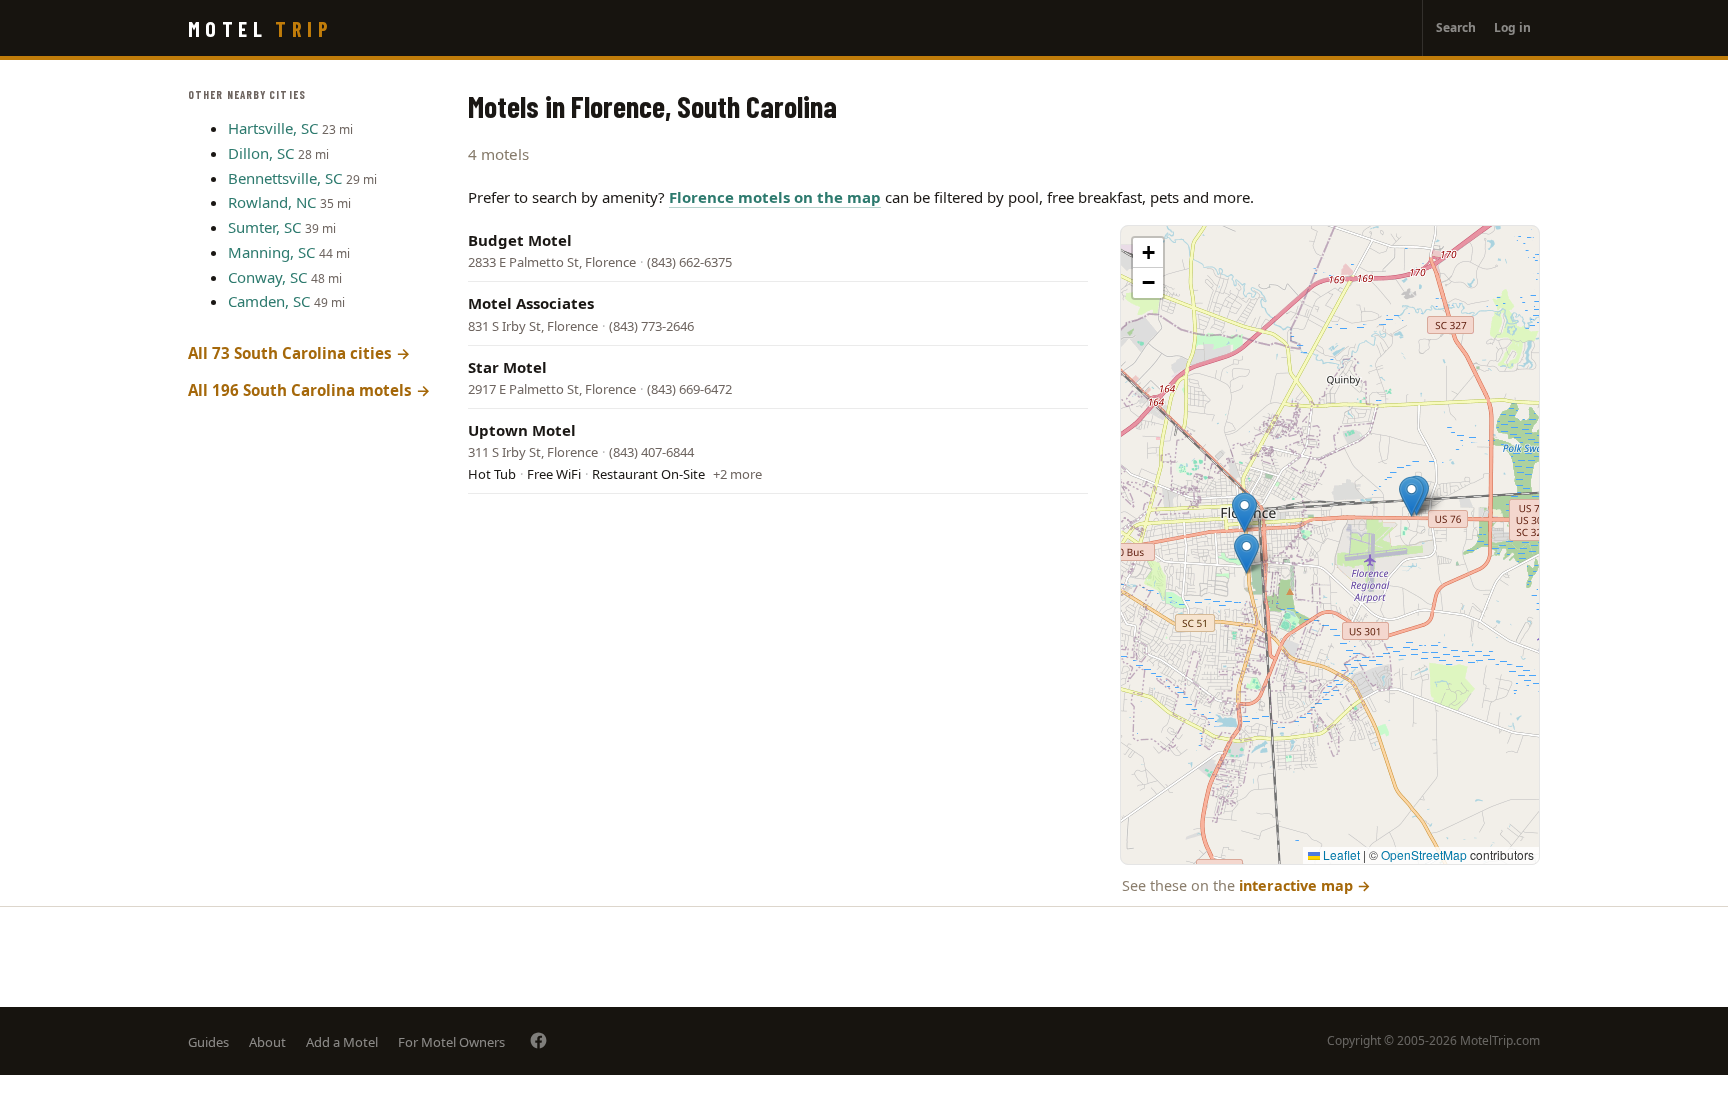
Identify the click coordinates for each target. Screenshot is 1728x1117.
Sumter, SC (264, 227)
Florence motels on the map (775, 197)
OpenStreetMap (1424, 854)
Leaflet (1340, 854)
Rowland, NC (272, 202)
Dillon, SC (261, 153)
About (267, 1042)
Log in (1512, 27)
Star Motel (507, 367)
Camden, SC (269, 301)
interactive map (1305, 885)
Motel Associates (531, 303)
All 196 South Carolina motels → (309, 390)
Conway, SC (267, 277)
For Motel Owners (451, 1042)
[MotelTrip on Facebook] (538, 1040)
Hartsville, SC (273, 128)
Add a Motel (342, 1042)
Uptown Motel (522, 430)
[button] (1411, 496)
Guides (208, 1042)
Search (1456, 27)
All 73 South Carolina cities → (299, 353)
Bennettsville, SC (285, 178)
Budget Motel (520, 240)
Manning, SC (271, 252)
